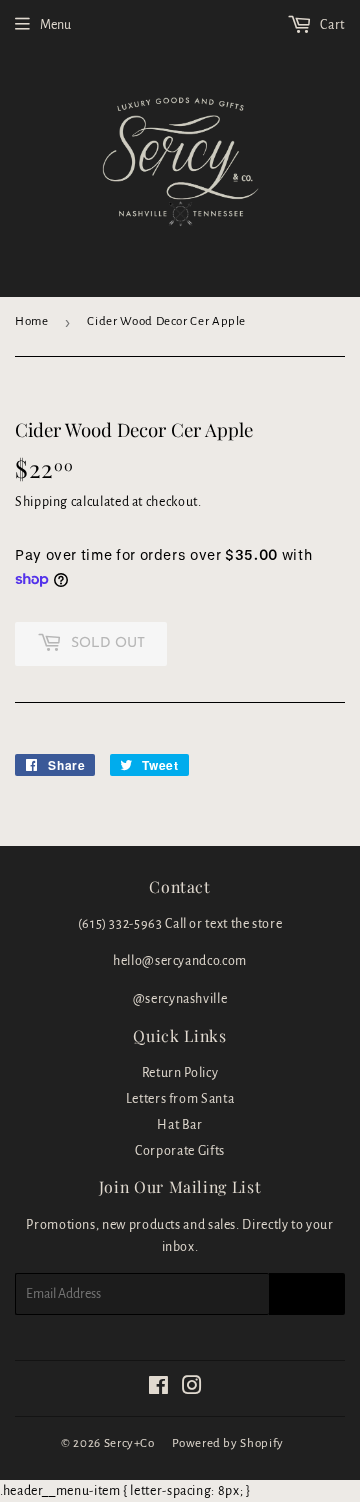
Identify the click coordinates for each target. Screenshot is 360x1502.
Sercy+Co (129, 1443)
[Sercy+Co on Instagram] (192, 1389)
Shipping (41, 502)
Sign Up (307, 1294)
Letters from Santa (180, 1099)
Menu (55, 25)
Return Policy (180, 1073)
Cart (331, 25)
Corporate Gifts (180, 1151)
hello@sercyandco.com (180, 961)
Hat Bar (179, 1125)
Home (32, 321)
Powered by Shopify (228, 1443)
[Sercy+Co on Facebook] (159, 1389)
